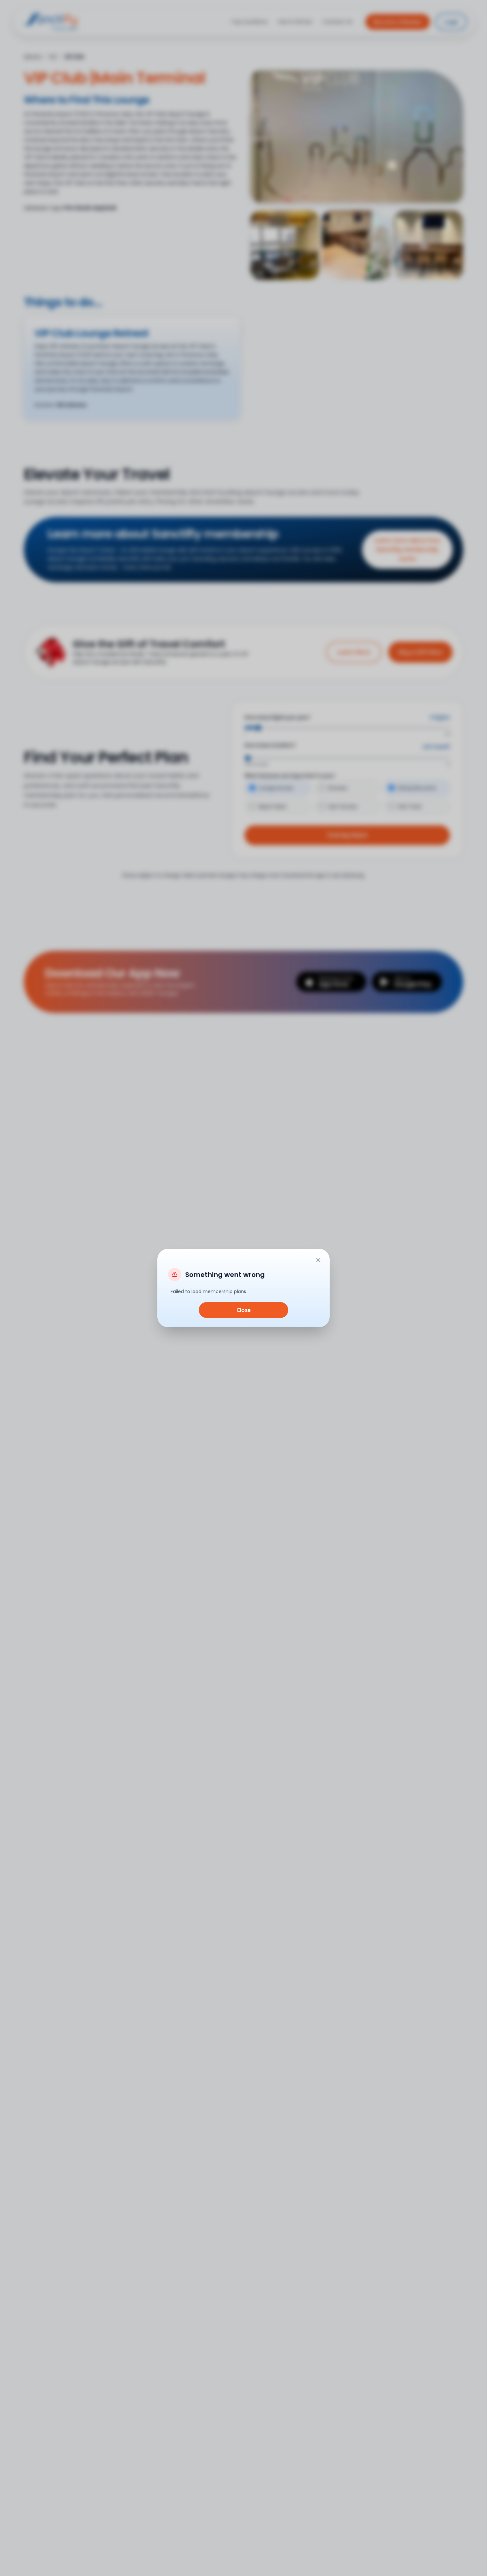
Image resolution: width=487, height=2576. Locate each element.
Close (244, 1310)
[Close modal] (318, 1260)
